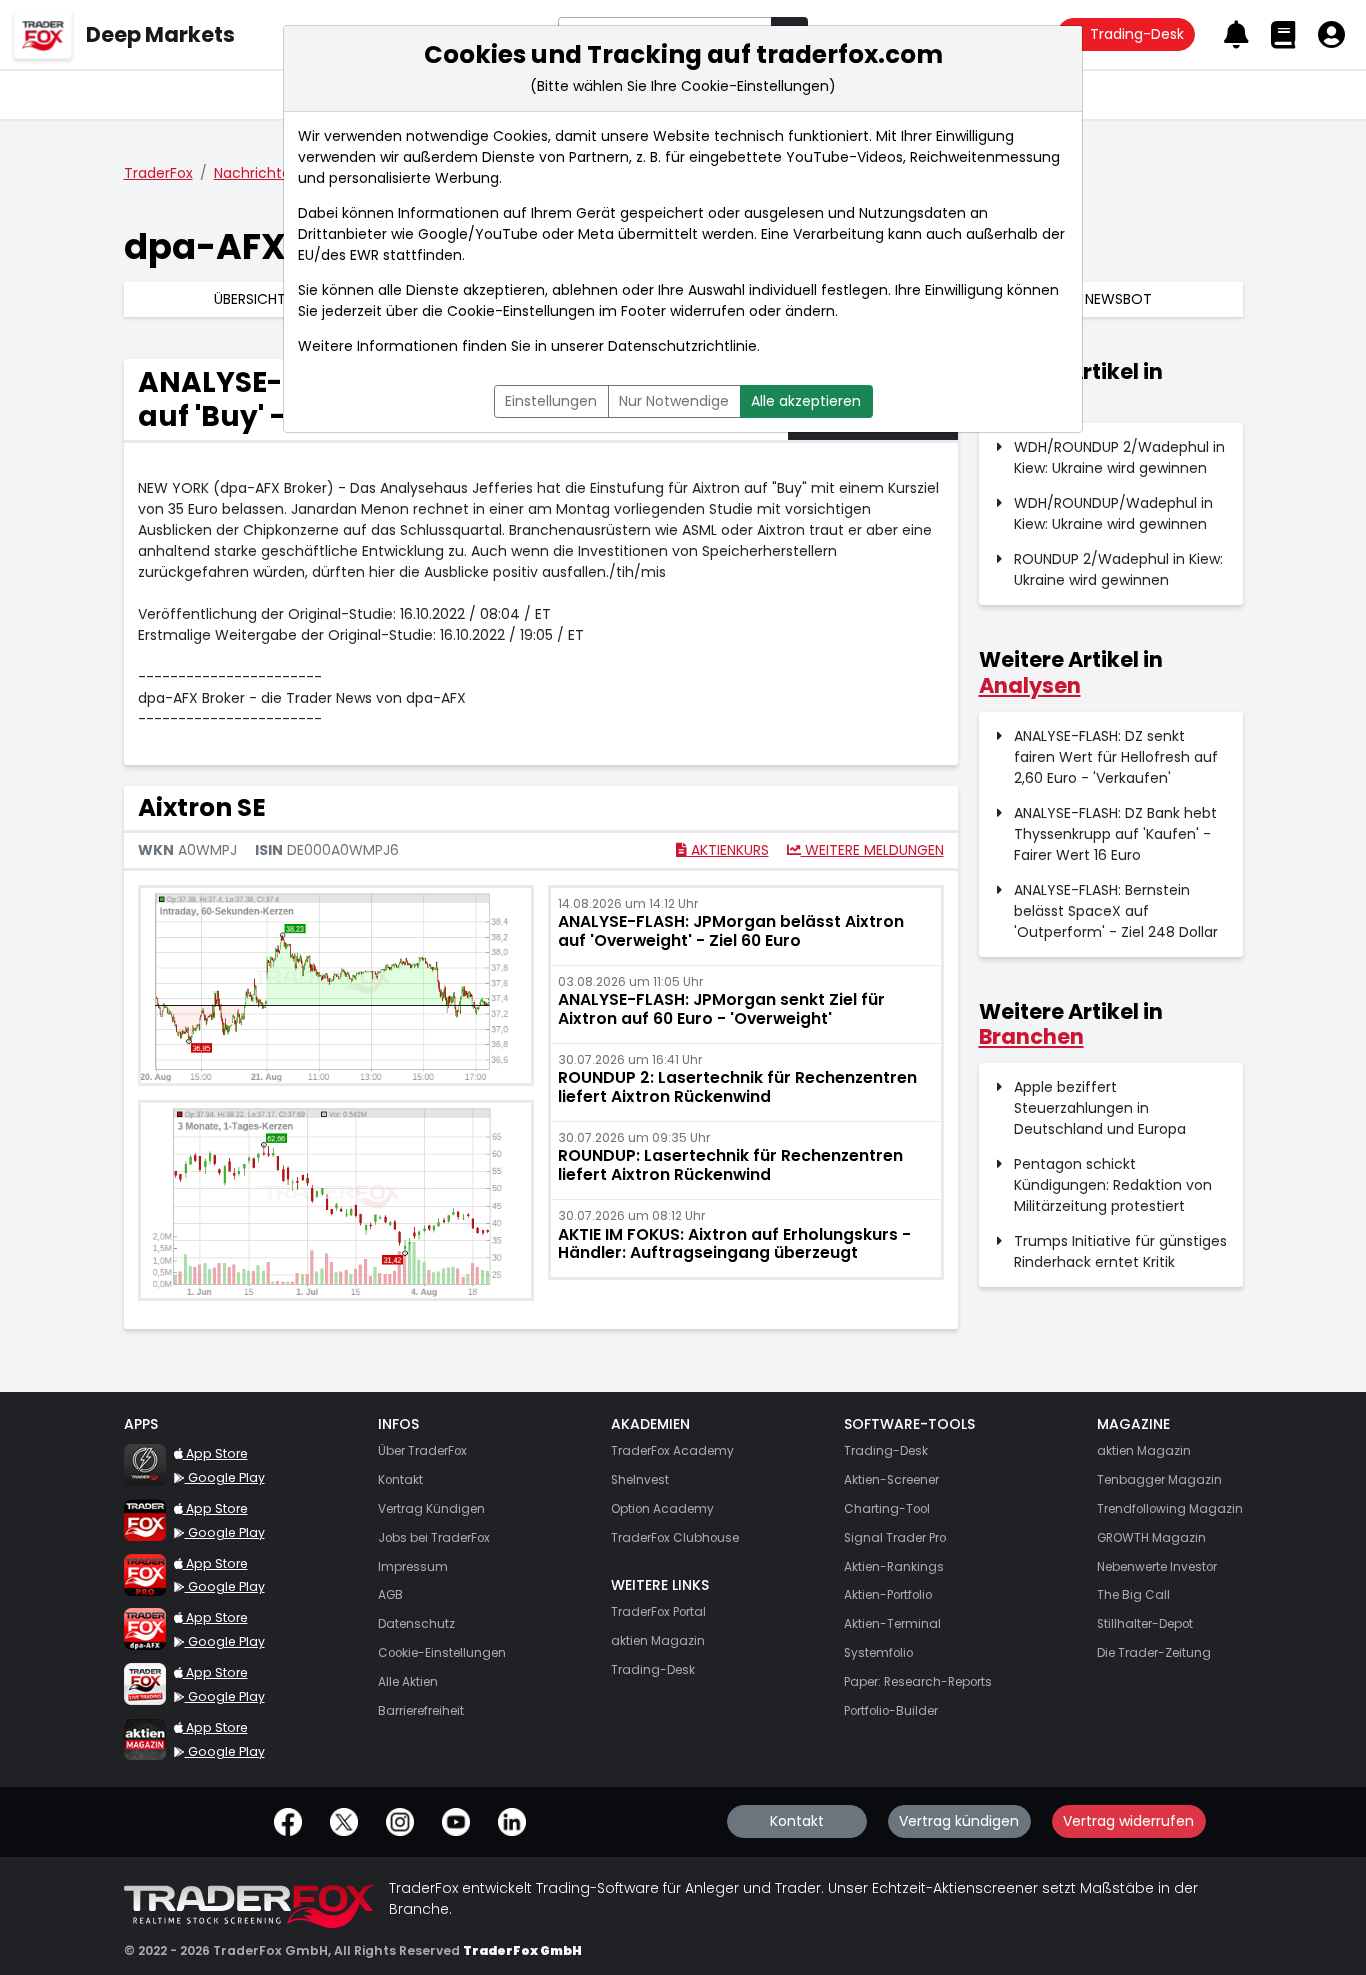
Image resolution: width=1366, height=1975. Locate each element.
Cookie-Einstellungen (521, 311)
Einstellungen (551, 401)
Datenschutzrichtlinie (682, 346)
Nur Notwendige (674, 401)
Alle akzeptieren (806, 401)
